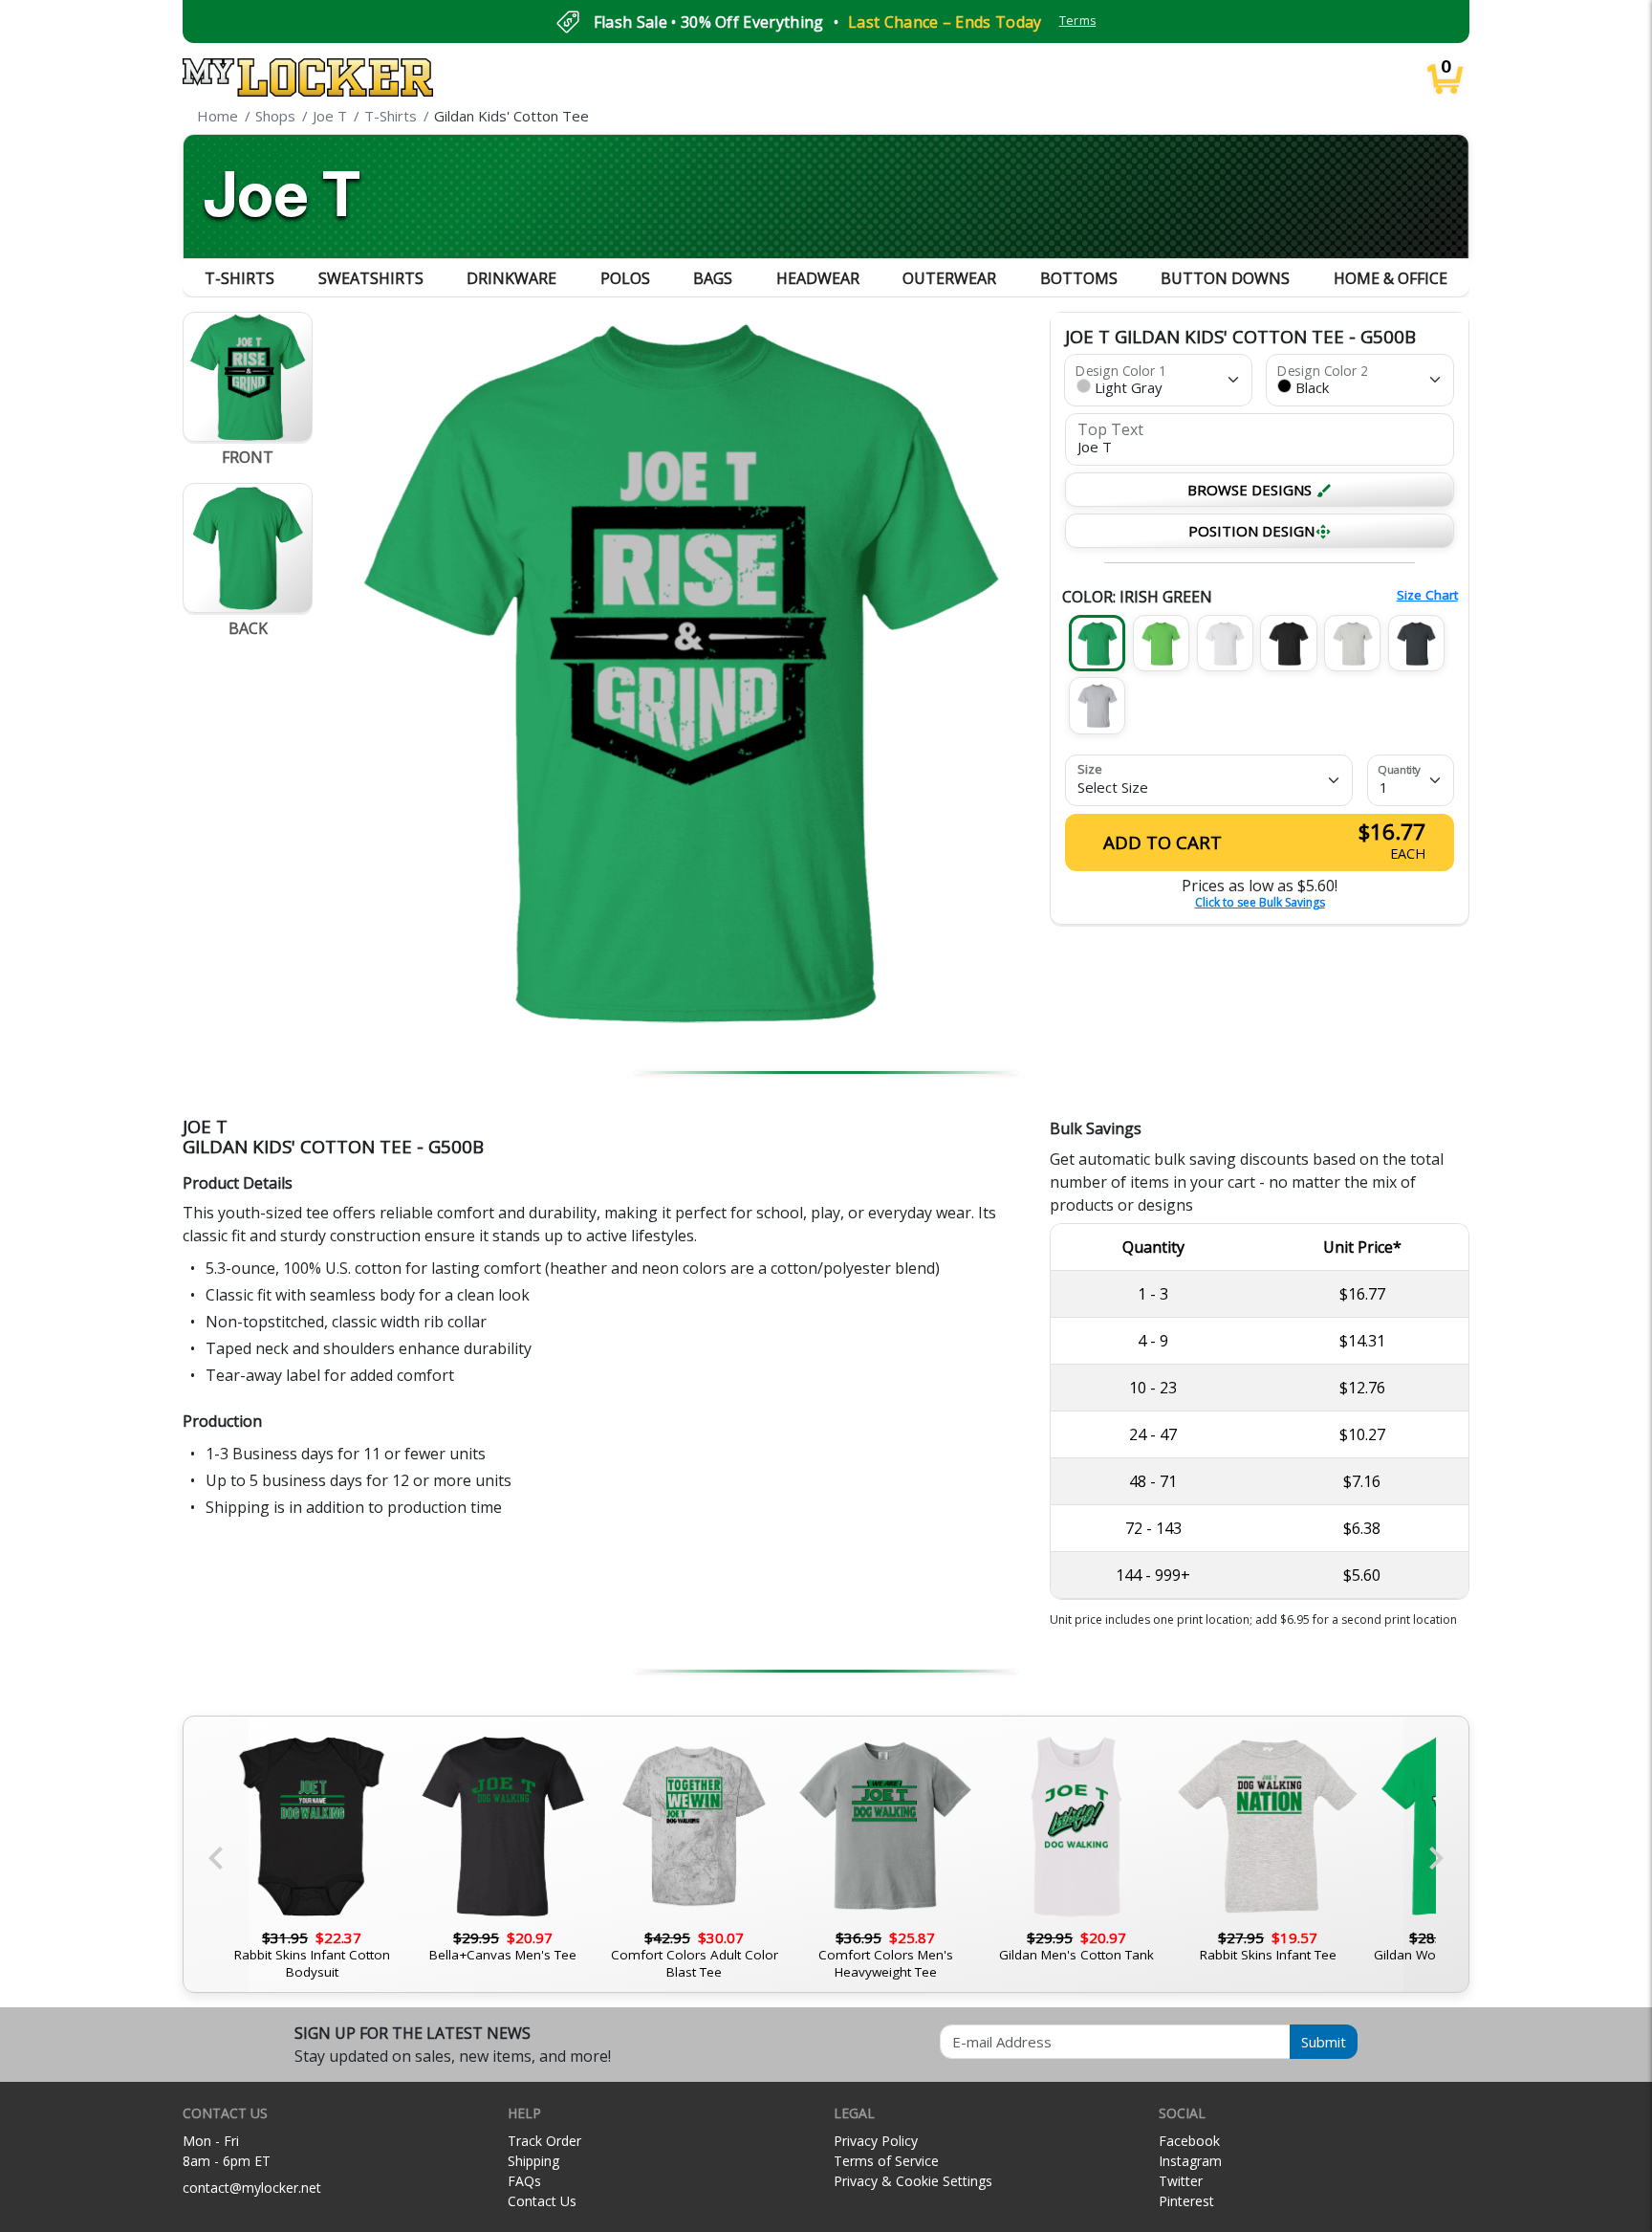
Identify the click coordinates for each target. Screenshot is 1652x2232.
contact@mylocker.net (252, 2188)
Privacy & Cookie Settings (913, 2181)
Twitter (1181, 2181)
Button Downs (1225, 278)
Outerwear (949, 278)
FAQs (524, 2181)
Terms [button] (1078, 21)
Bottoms (1079, 278)
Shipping (533, 2161)
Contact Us (542, 2201)
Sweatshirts (371, 278)
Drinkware (511, 278)
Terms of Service (886, 2161)
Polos (625, 278)
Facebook (1189, 2141)
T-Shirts (239, 278)
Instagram (1190, 2161)
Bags (713, 278)
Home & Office (1391, 278)
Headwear (818, 278)
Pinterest (1186, 2201)
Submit (1324, 2042)
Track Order (544, 2141)
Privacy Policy (876, 2141)
